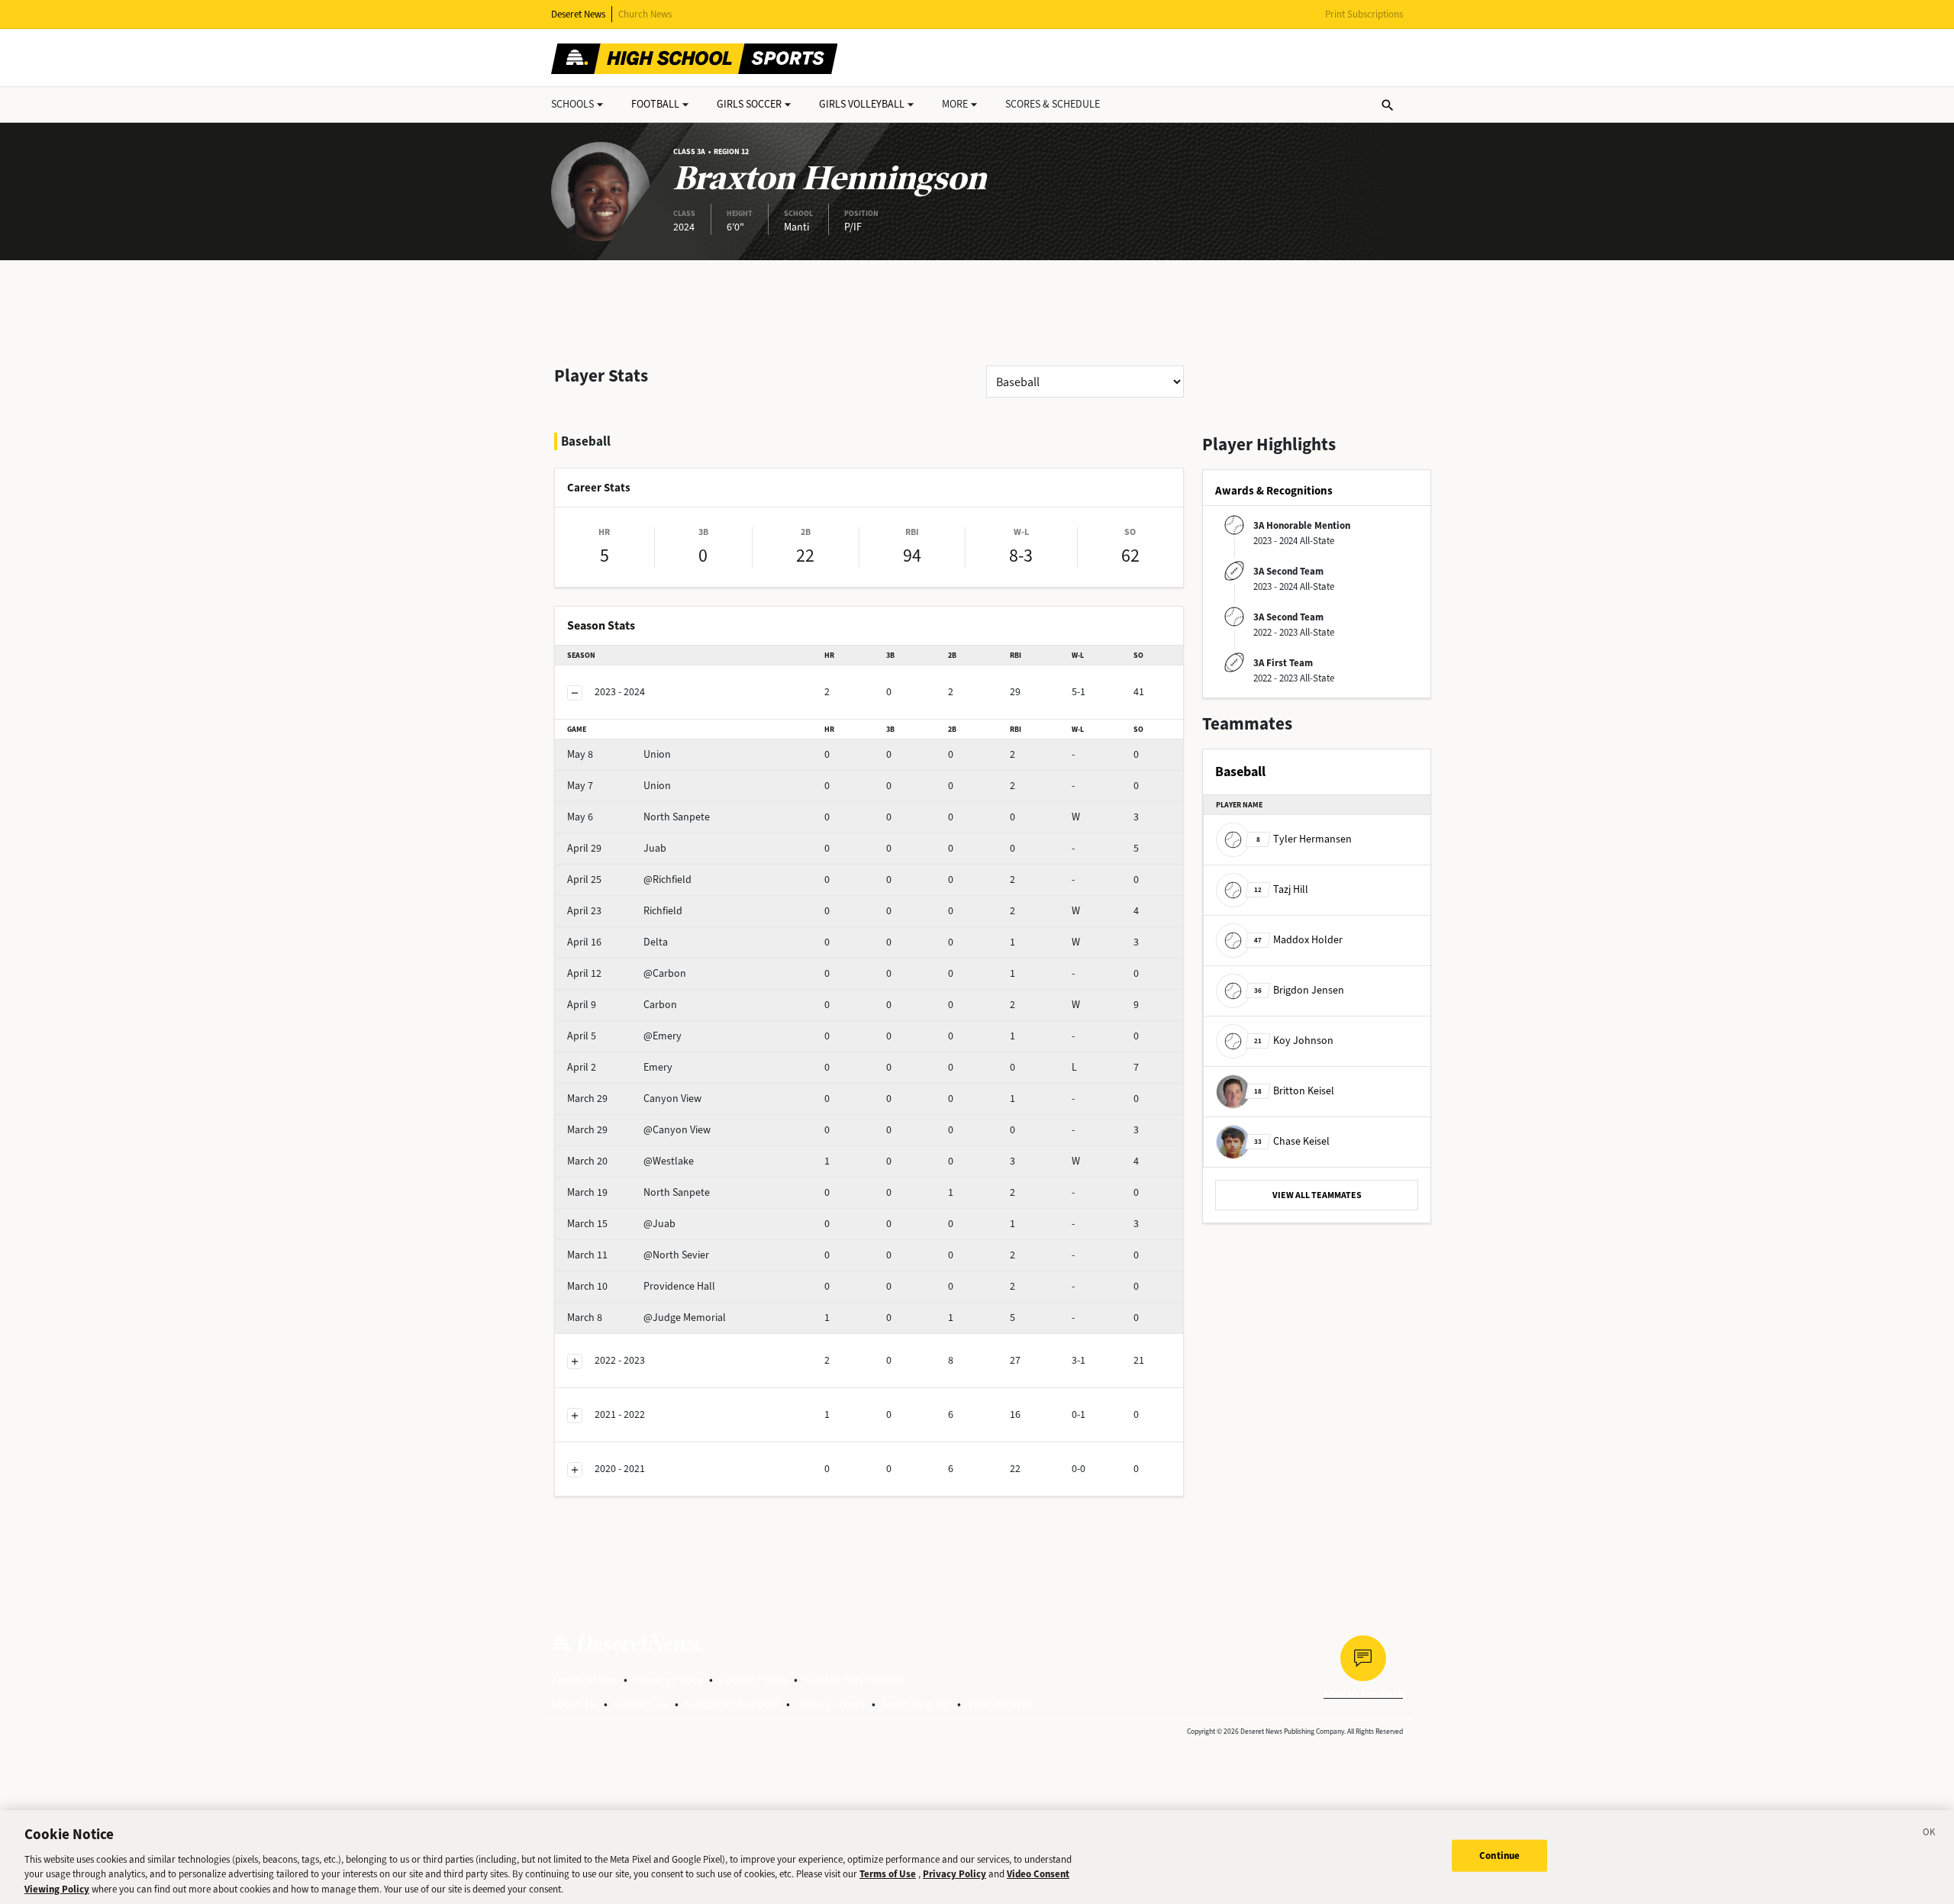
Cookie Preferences (854, 1679)
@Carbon (627, 973)
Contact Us (641, 1704)
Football (655, 104)
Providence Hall (641, 1286)
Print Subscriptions (1364, 14)
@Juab (621, 1224)
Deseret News (578, 14)
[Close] (1930, 1835)
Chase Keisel (1292, 1141)
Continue (1499, 1856)
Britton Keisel (1294, 1091)
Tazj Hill (1281, 889)
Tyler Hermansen (1304, 839)
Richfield (625, 911)
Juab (617, 848)
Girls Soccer (749, 104)
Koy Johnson (1294, 1041)
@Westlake (630, 1161)
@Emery (624, 1036)
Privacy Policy (668, 1679)
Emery (620, 1067)
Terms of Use (584, 1679)
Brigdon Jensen (1299, 990)
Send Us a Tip (916, 1704)
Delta (617, 942)
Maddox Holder (1298, 940)
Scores (1053, 104)
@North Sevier (638, 1255)
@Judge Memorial (646, 1318)
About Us (574, 1704)
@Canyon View (639, 1130)
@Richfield (629, 880)
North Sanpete (638, 817)
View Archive (1000, 1704)
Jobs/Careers (831, 1704)
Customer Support (732, 1704)
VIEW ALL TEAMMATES (1317, 1195)
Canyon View (634, 1099)
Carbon (622, 1005)
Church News (645, 14)
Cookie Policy (753, 1679)
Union (619, 754)
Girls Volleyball (862, 104)
